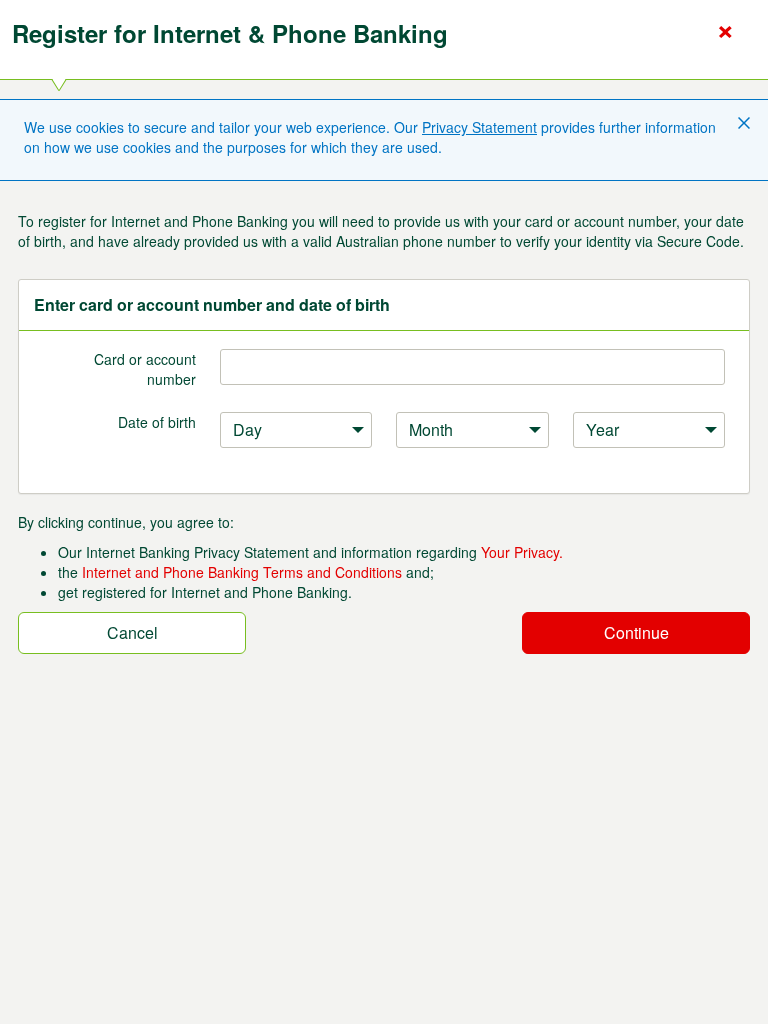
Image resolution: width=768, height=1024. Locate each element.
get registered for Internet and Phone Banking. (205, 592)
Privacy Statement (479, 127)
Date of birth (157, 422)
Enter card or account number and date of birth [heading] (212, 305)
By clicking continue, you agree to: (126, 522)
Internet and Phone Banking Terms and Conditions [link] (242, 572)
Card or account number (145, 369)
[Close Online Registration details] (725, 32)
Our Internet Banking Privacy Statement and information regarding (310, 552)
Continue (636, 632)
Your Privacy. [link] (522, 552)
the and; (246, 572)
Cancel (132, 632)
